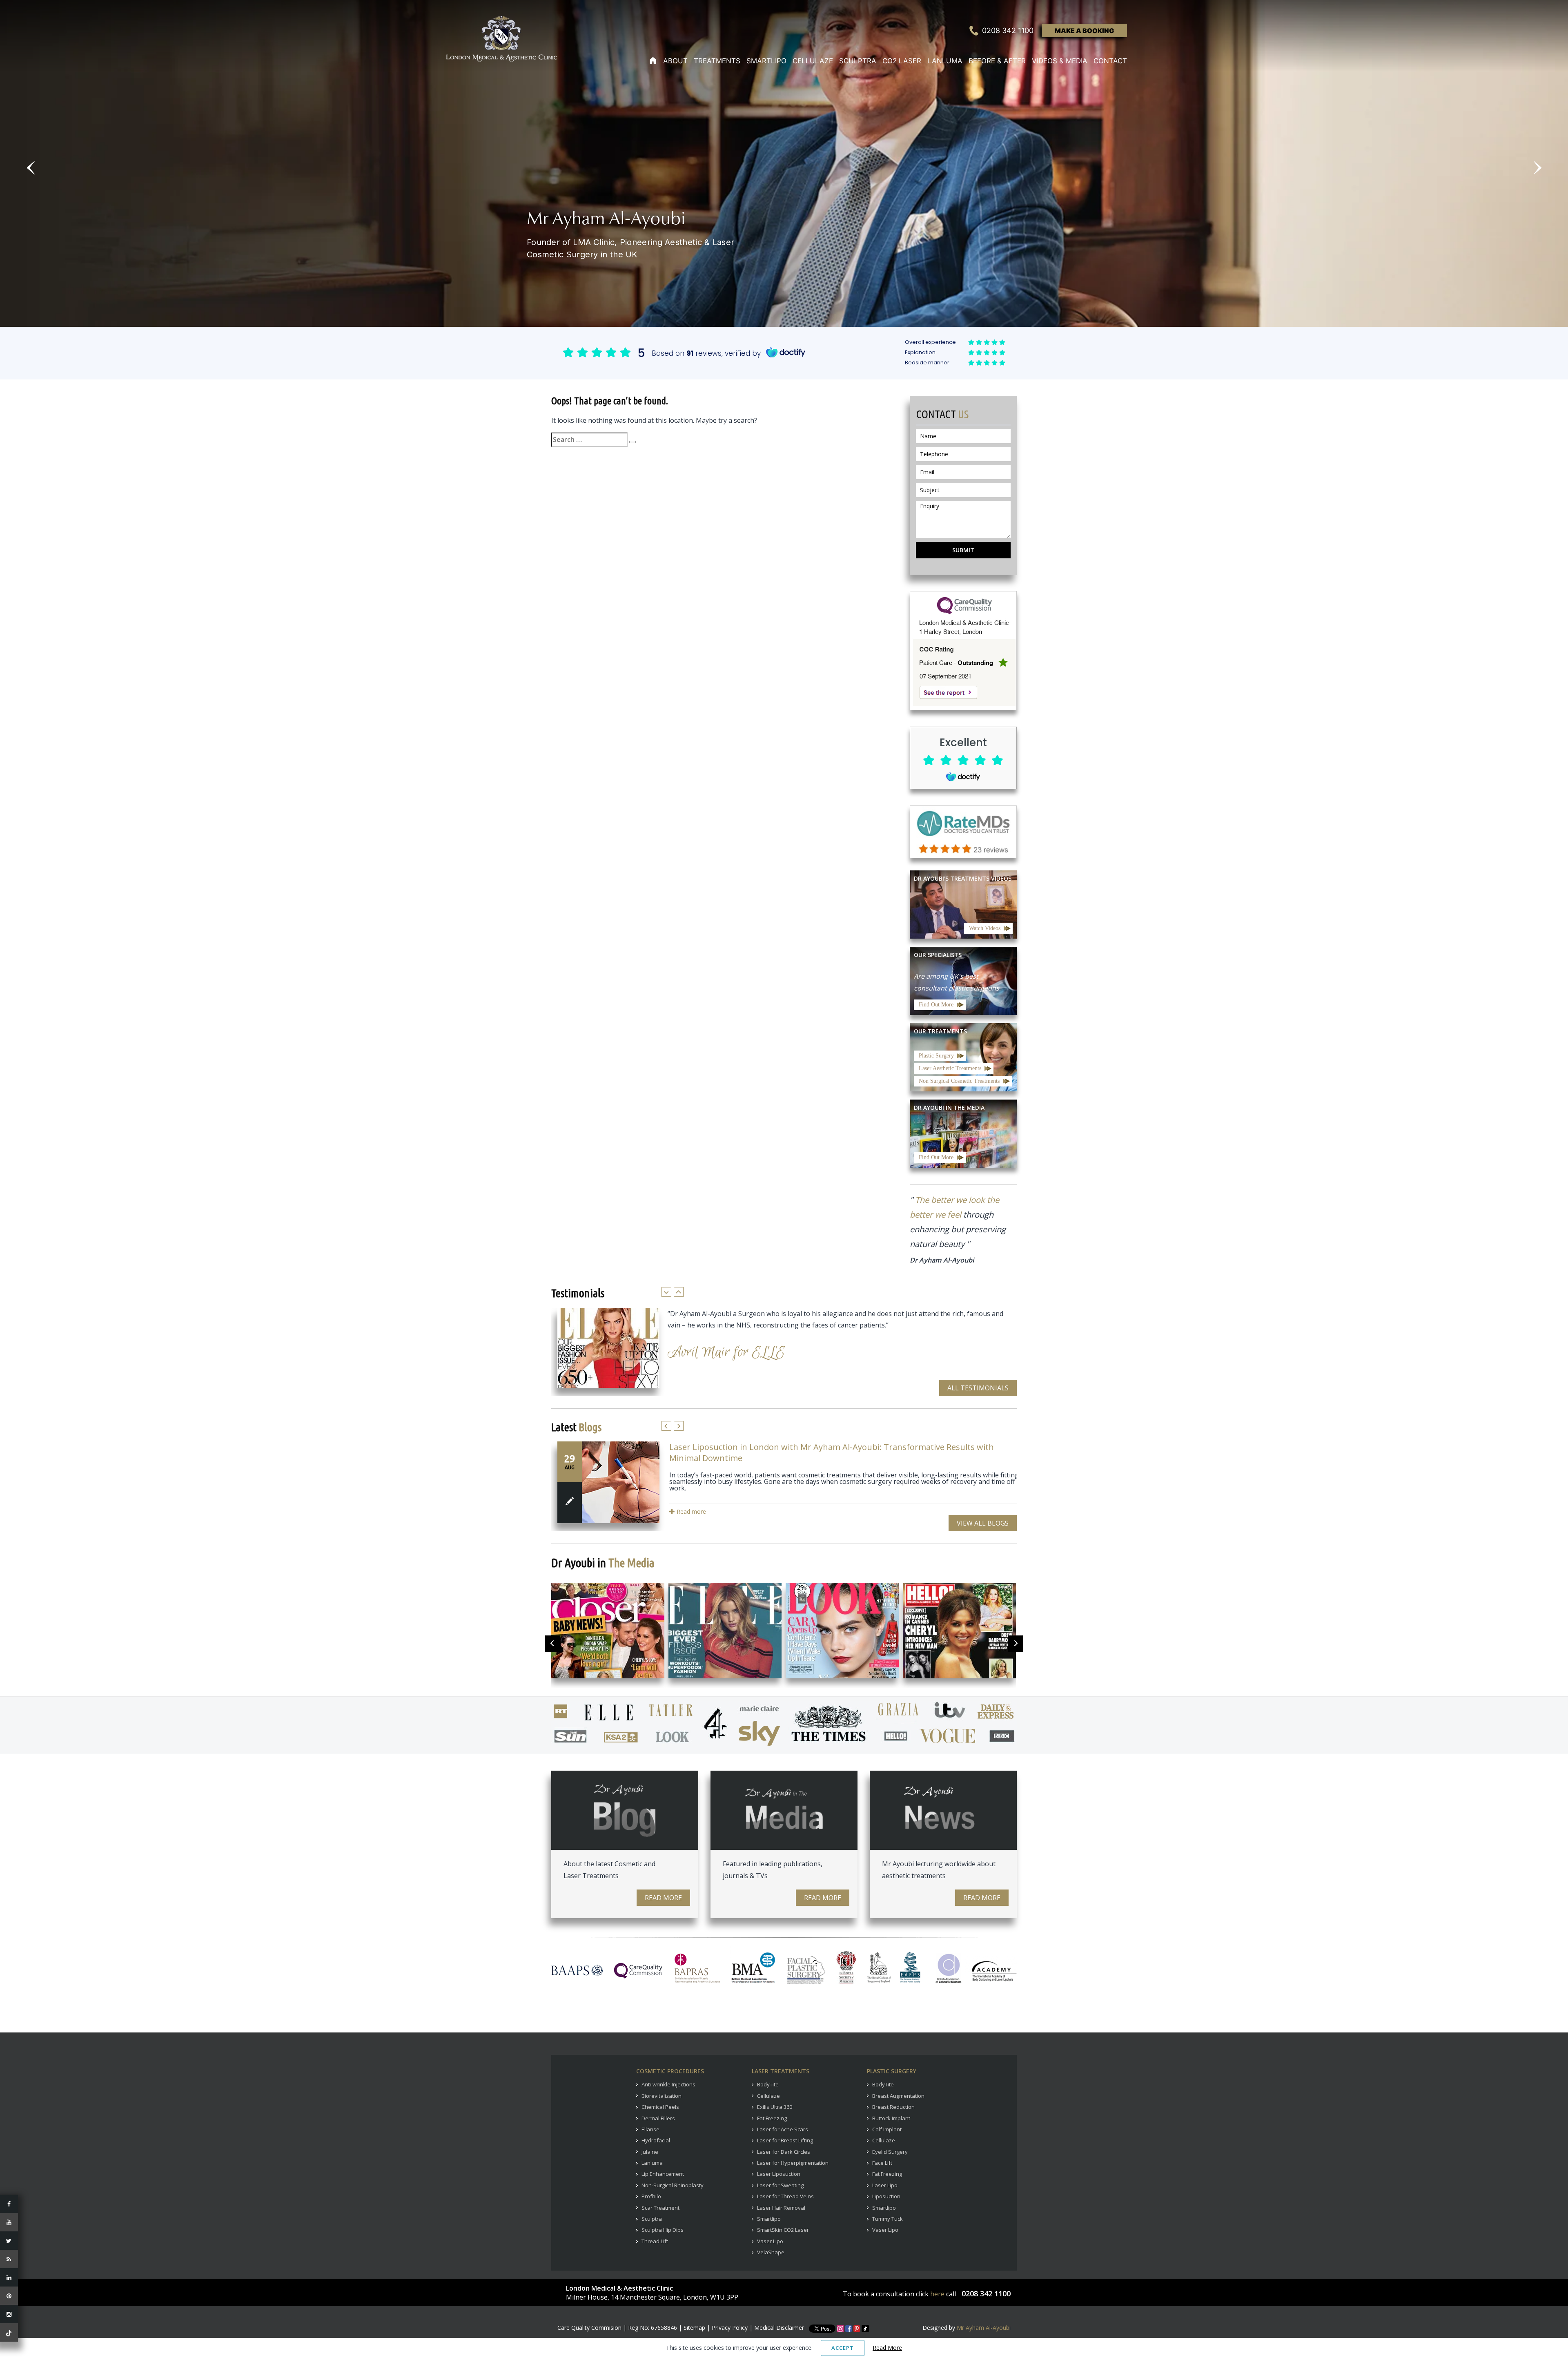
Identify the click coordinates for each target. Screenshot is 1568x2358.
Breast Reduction (893, 2107)
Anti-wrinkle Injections (668, 2084)
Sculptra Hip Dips (663, 2230)
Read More (663, 1898)
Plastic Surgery (936, 1056)
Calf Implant (887, 2129)
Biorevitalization (661, 2096)
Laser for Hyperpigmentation (793, 2163)
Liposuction (886, 2196)
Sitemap (694, 2328)
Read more (690, 1511)
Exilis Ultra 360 (775, 2107)
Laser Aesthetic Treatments (950, 1068)
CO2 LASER (902, 61)
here (937, 2294)
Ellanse (650, 2129)
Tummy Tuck (888, 2219)
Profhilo (651, 2196)
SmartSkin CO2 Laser (783, 2230)
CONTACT (1110, 61)
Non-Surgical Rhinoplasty (673, 2185)
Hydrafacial (656, 2140)
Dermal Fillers (658, 2118)
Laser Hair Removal (781, 2208)
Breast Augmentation (898, 2096)
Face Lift (882, 2163)
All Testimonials (978, 1388)
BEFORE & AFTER (997, 61)
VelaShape (771, 2252)
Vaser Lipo (770, 2241)
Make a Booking (1084, 31)
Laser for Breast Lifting (785, 2140)
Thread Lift (655, 2241)
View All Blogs (983, 1523)
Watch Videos (985, 928)
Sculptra (652, 2219)
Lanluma (652, 2163)
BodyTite (768, 2084)
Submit (963, 550)
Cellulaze (768, 2096)
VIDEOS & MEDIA (1060, 61)
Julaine (650, 2152)
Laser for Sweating (780, 2185)
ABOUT (675, 61)
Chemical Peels (660, 2107)
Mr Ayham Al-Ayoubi (984, 2328)
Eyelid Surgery (890, 2152)
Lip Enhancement (663, 2174)
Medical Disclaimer (779, 2328)
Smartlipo (769, 2219)
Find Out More (936, 1005)
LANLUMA (945, 61)
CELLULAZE (813, 61)
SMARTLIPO (766, 61)
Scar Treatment (660, 2208)
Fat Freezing (772, 2118)
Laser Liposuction (779, 2174)
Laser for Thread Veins (785, 2196)
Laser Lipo (885, 2185)
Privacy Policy (730, 2328)
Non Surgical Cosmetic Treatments (959, 1081)
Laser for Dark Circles (784, 2152)
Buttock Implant (891, 2118)
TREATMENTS (717, 61)
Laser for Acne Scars (783, 2129)
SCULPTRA (858, 61)
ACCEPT (843, 2348)
